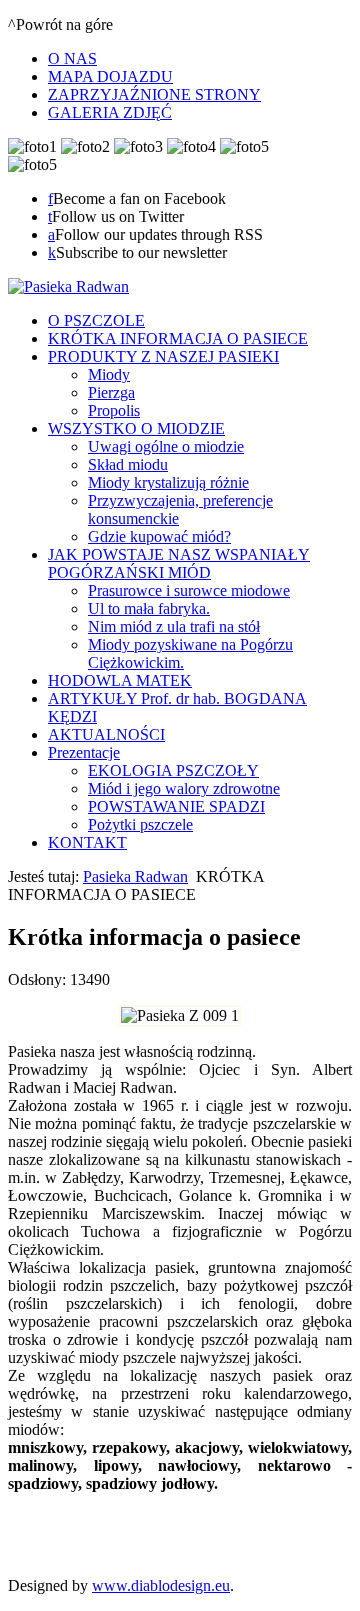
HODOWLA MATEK (120, 680)
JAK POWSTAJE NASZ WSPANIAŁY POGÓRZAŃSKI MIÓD (179, 563)
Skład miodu (128, 464)
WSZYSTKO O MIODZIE (136, 428)
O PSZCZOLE (96, 320)
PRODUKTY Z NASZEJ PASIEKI (163, 356)
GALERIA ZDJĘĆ (110, 112)
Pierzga (111, 392)
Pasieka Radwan (135, 876)
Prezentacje (84, 752)
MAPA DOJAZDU (110, 76)
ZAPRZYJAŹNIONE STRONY (154, 94)
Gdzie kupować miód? (159, 536)
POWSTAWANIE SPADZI (176, 806)
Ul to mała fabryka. (149, 608)
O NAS (72, 58)
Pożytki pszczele (140, 824)
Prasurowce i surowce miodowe (189, 590)
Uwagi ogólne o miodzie (166, 446)
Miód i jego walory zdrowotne (184, 788)
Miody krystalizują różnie (168, 482)
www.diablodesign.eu (161, 1585)
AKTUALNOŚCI (106, 734)
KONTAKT (87, 842)
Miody (109, 374)
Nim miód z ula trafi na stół (174, 626)
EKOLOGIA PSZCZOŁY (173, 770)
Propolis (114, 410)
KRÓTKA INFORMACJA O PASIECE (178, 338)
